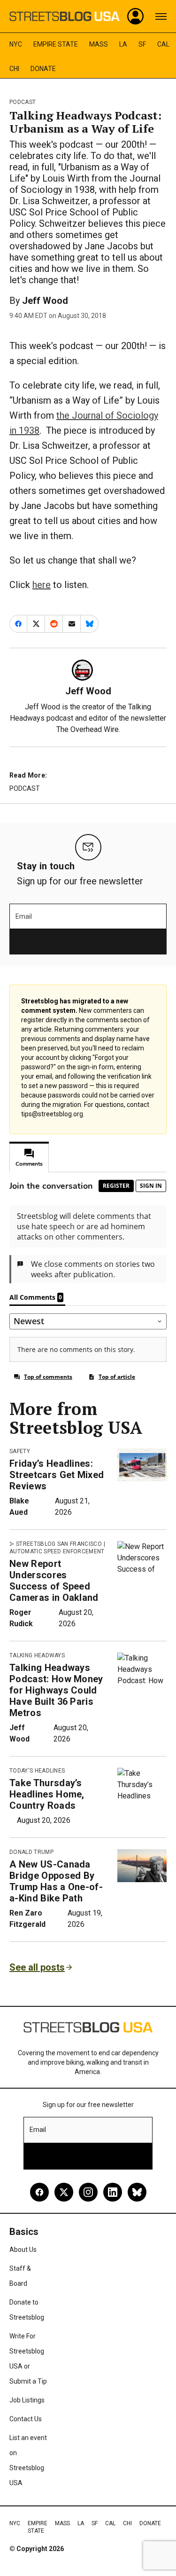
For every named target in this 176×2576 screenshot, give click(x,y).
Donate (43, 69)
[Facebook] (39, 2192)
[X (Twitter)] (64, 2192)
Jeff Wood (45, 301)
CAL (163, 44)
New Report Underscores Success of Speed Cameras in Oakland (54, 1581)
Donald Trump (31, 1852)
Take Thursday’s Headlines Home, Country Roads (47, 1794)
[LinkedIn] (113, 2192)
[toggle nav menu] (161, 16)
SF (142, 44)
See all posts (37, 1967)
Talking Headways (37, 1655)
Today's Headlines (37, 1771)
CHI (14, 69)
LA (123, 44)
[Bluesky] (137, 2192)
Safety (20, 1451)
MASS (99, 44)
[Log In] (136, 16)
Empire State (56, 44)
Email (24, 916)
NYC (16, 44)
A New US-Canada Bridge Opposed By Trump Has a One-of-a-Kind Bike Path (56, 1881)
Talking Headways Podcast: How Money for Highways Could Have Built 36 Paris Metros (56, 1690)
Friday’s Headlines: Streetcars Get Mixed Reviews (57, 1475)
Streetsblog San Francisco (59, 1544)
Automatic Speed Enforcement (57, 1551)
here (42, 585)
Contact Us (26, 2419)
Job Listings (27, 2400)
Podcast (23, 102)
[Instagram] (88, 2192)
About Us (23, 2250)
